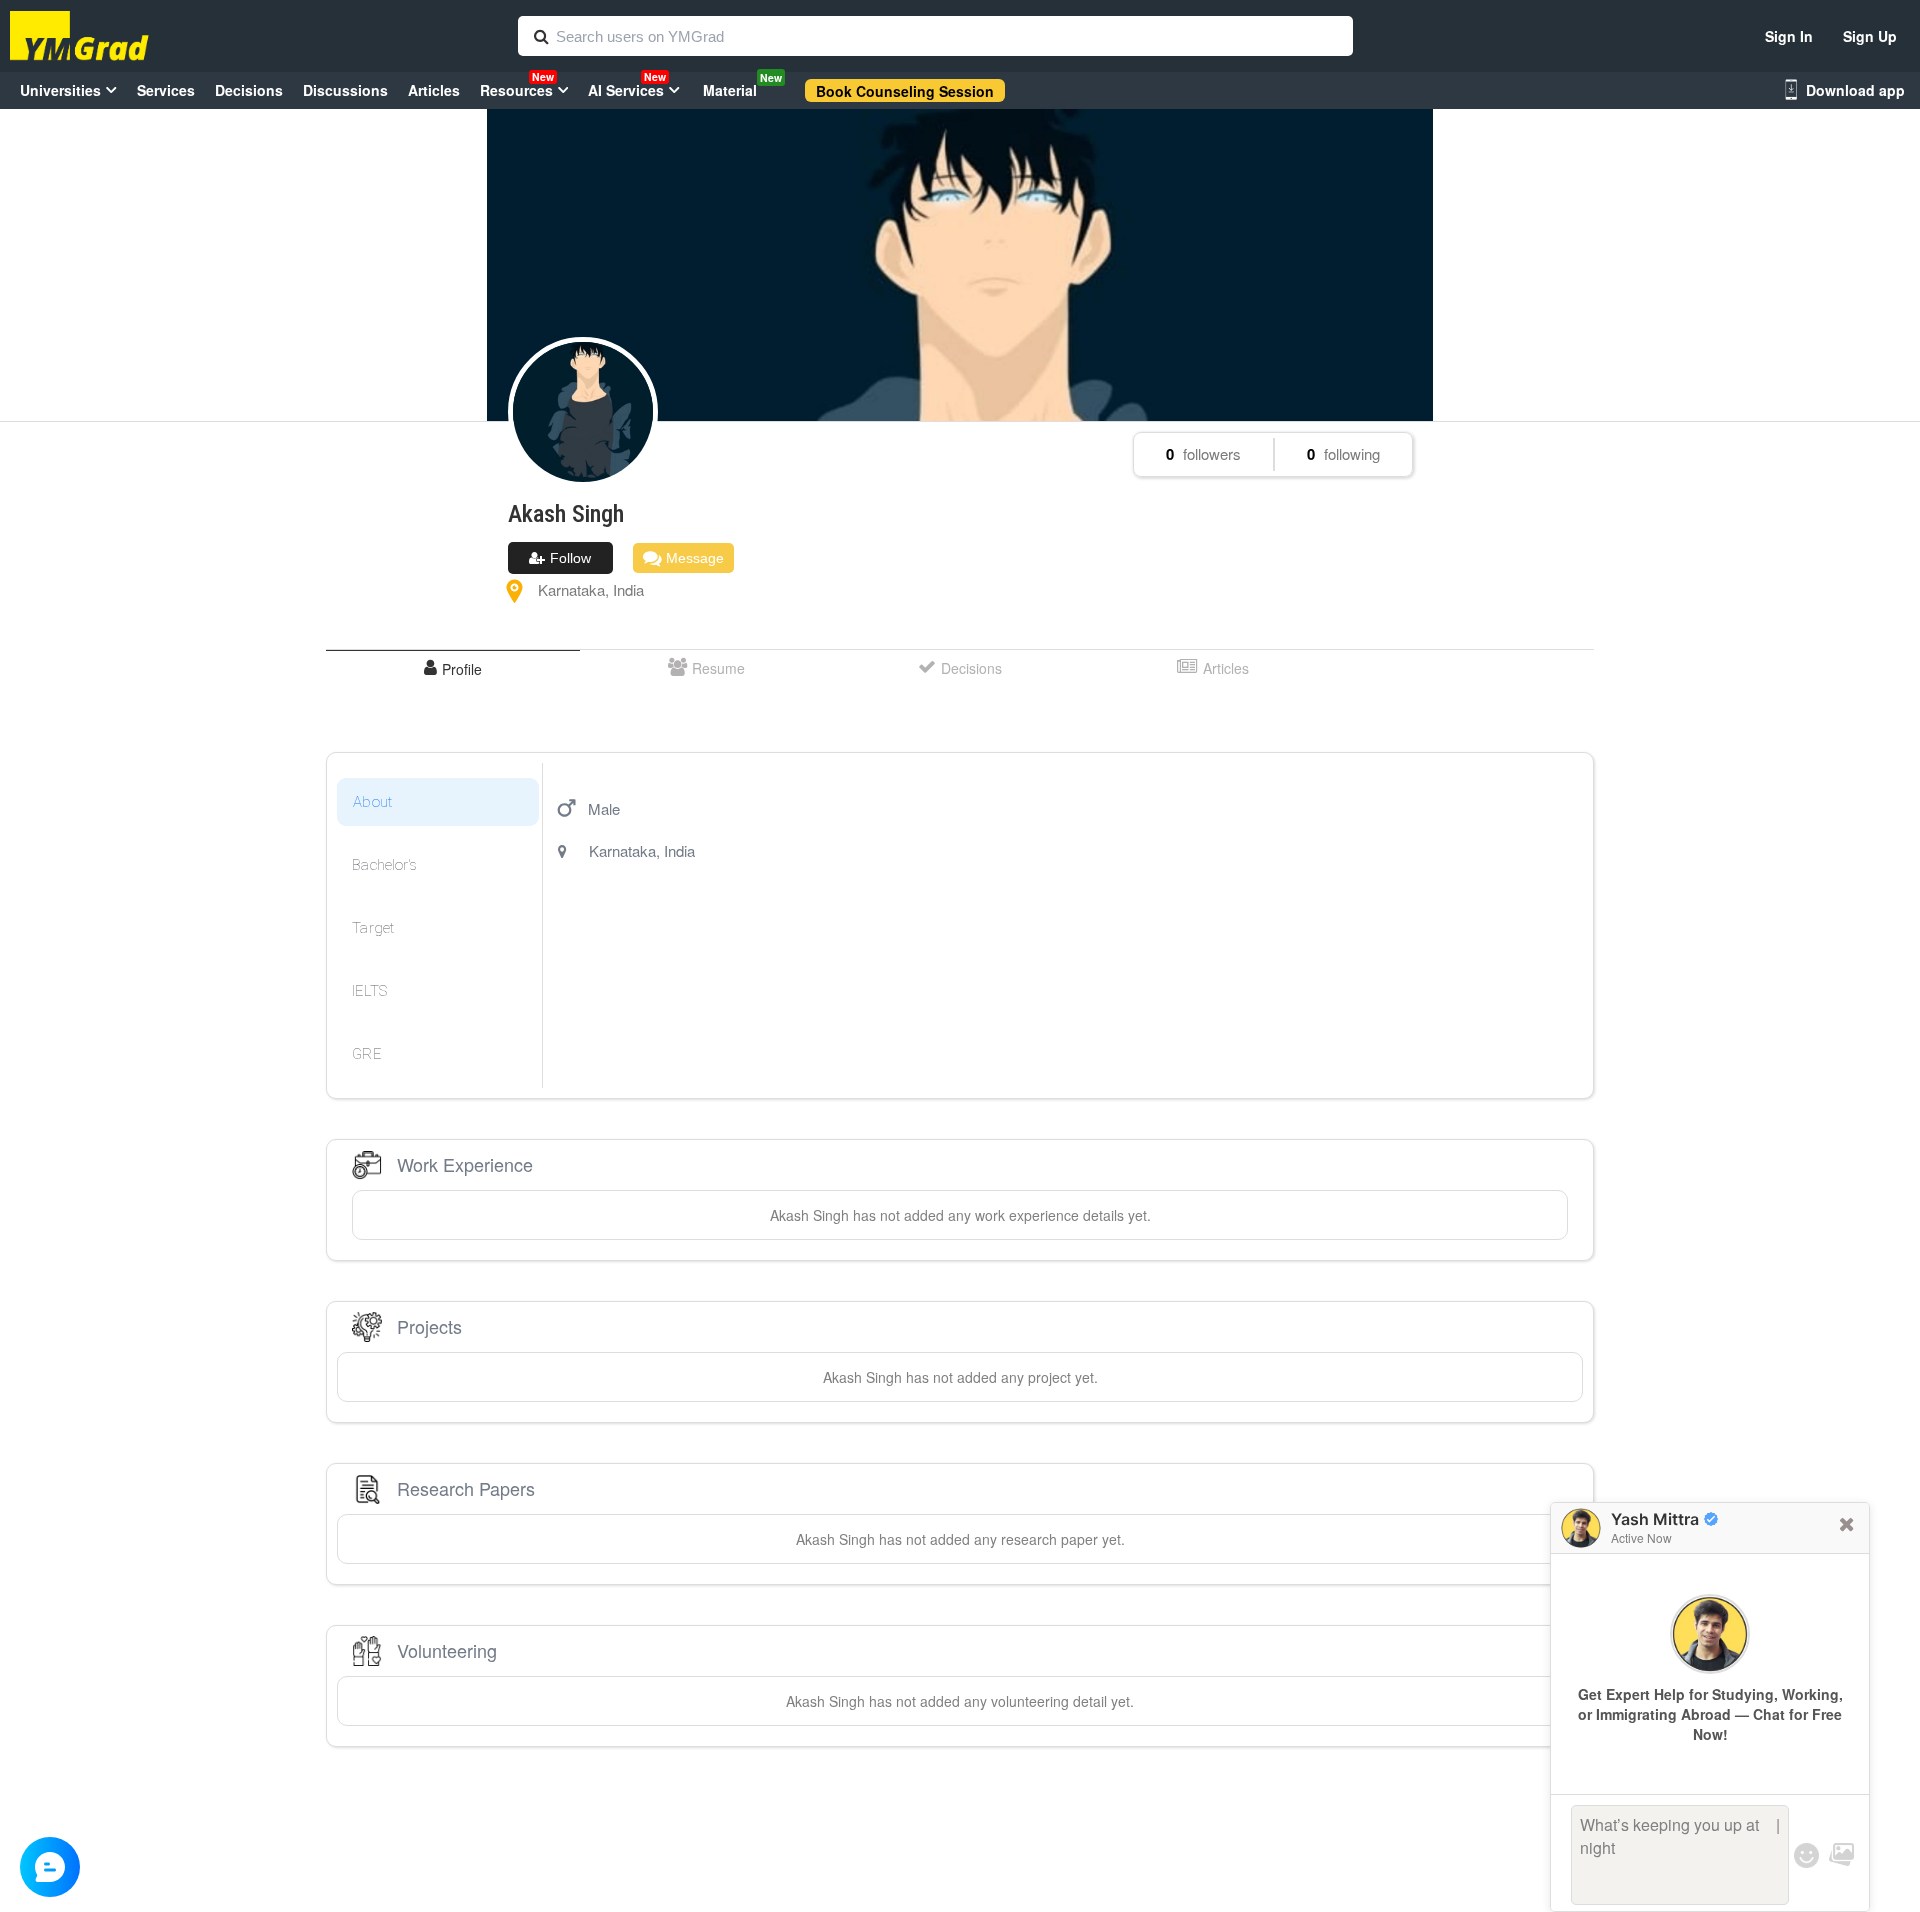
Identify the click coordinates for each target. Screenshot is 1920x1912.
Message (693, 558)
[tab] (452, 668)
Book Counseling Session (905, 91)
